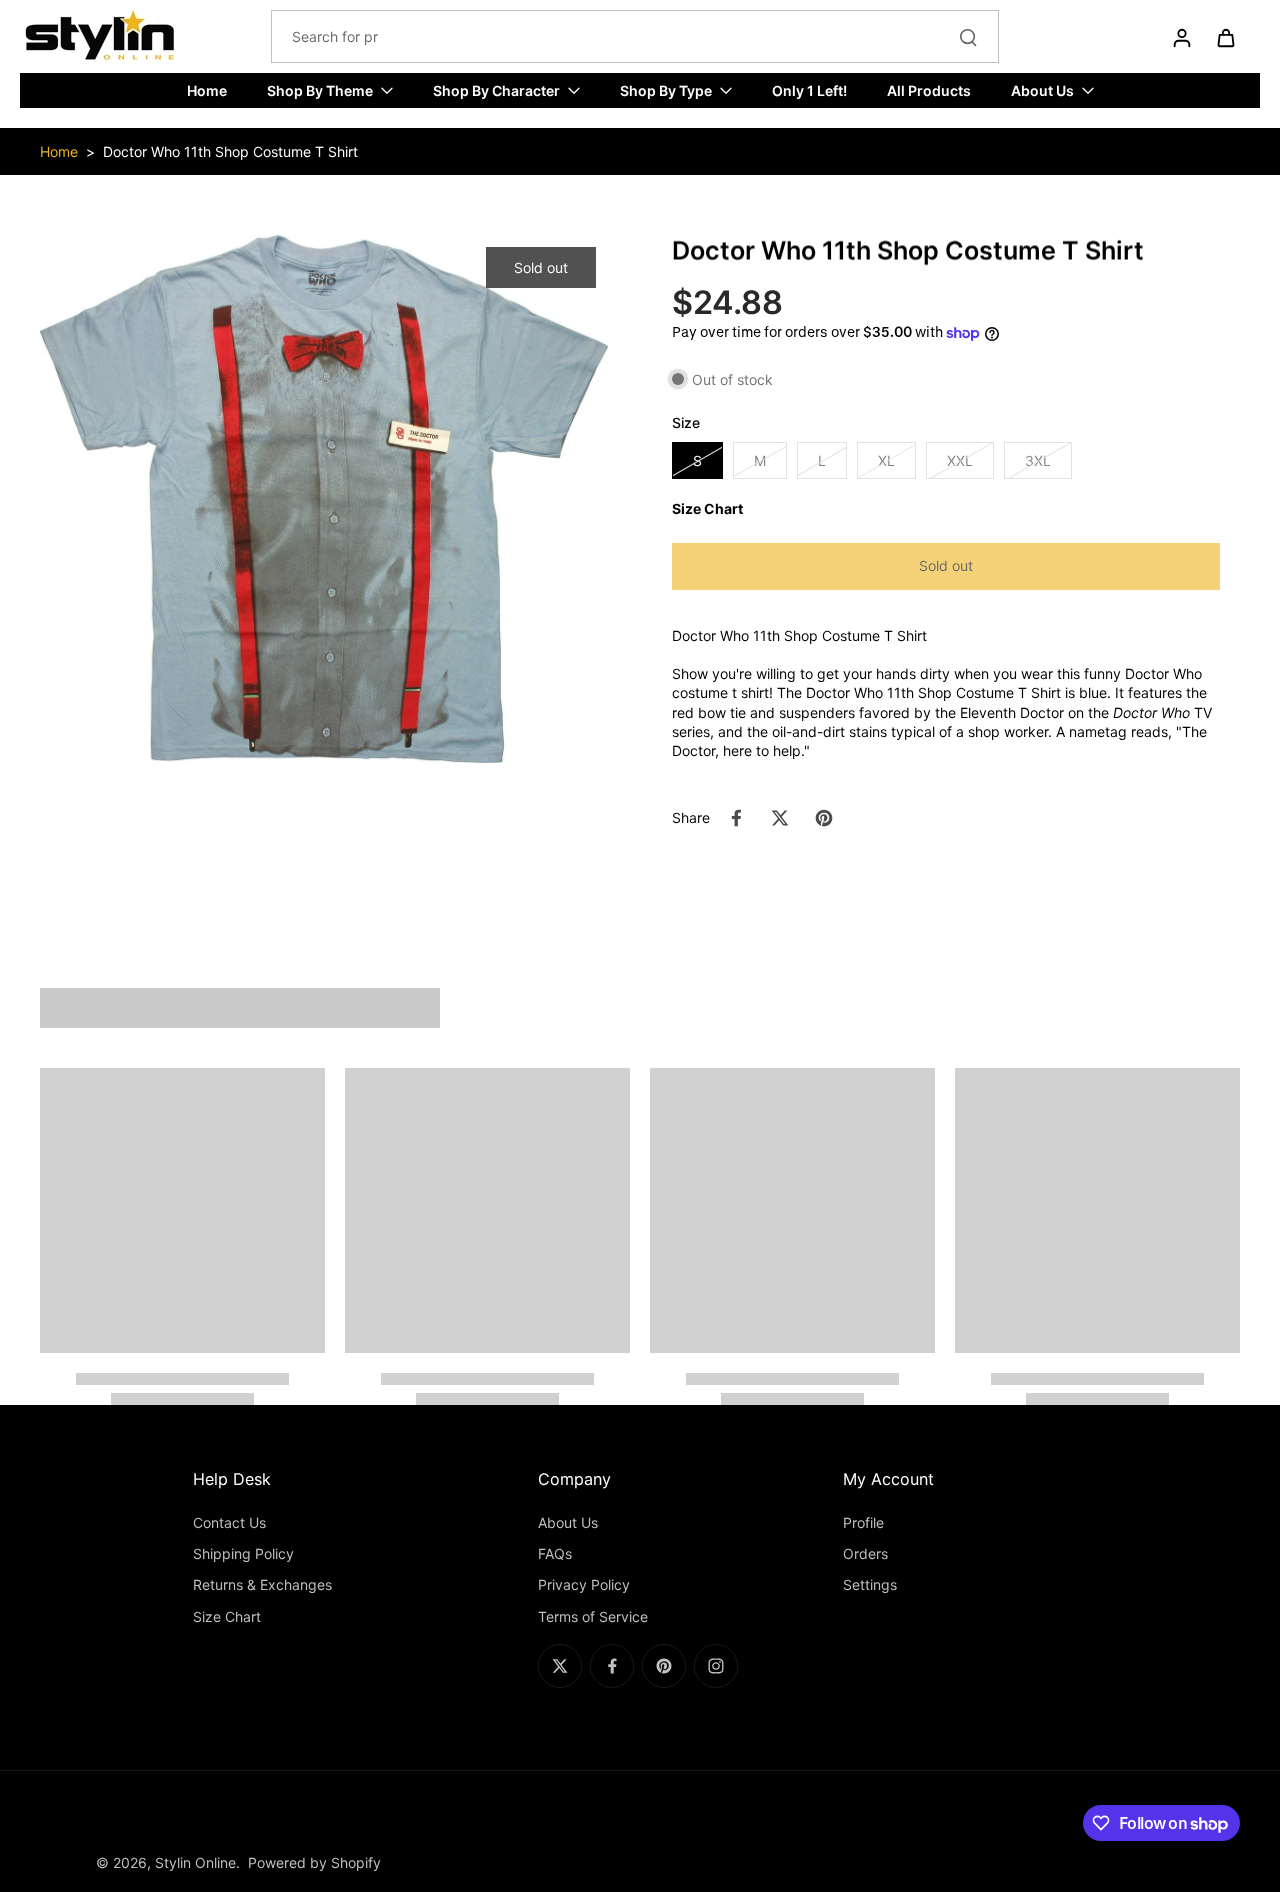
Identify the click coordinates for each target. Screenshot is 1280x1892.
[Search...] (968, 37)
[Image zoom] (324, 498)
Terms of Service (593, 1616)
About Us (568, 1522)
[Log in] (1181, 37)
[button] (946, 566)
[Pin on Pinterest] (824, 818)
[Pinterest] (664, 1666)
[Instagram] (716, 1666)
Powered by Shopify (314, 1862)
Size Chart (227, 1616)
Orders (865, 1553)
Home (59, 151)
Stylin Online (195, 1862)
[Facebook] (612, 1666)
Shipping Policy (243, 1553)
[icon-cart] (1225, 37)
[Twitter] (560, 1666)
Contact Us (229, 1522)
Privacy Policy (584, 1584)
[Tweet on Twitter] (780, 818)
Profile (863, 1522)
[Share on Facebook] (736, 818)
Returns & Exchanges (262, 1584)
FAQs (555, 1553)
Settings (870, 1584)
